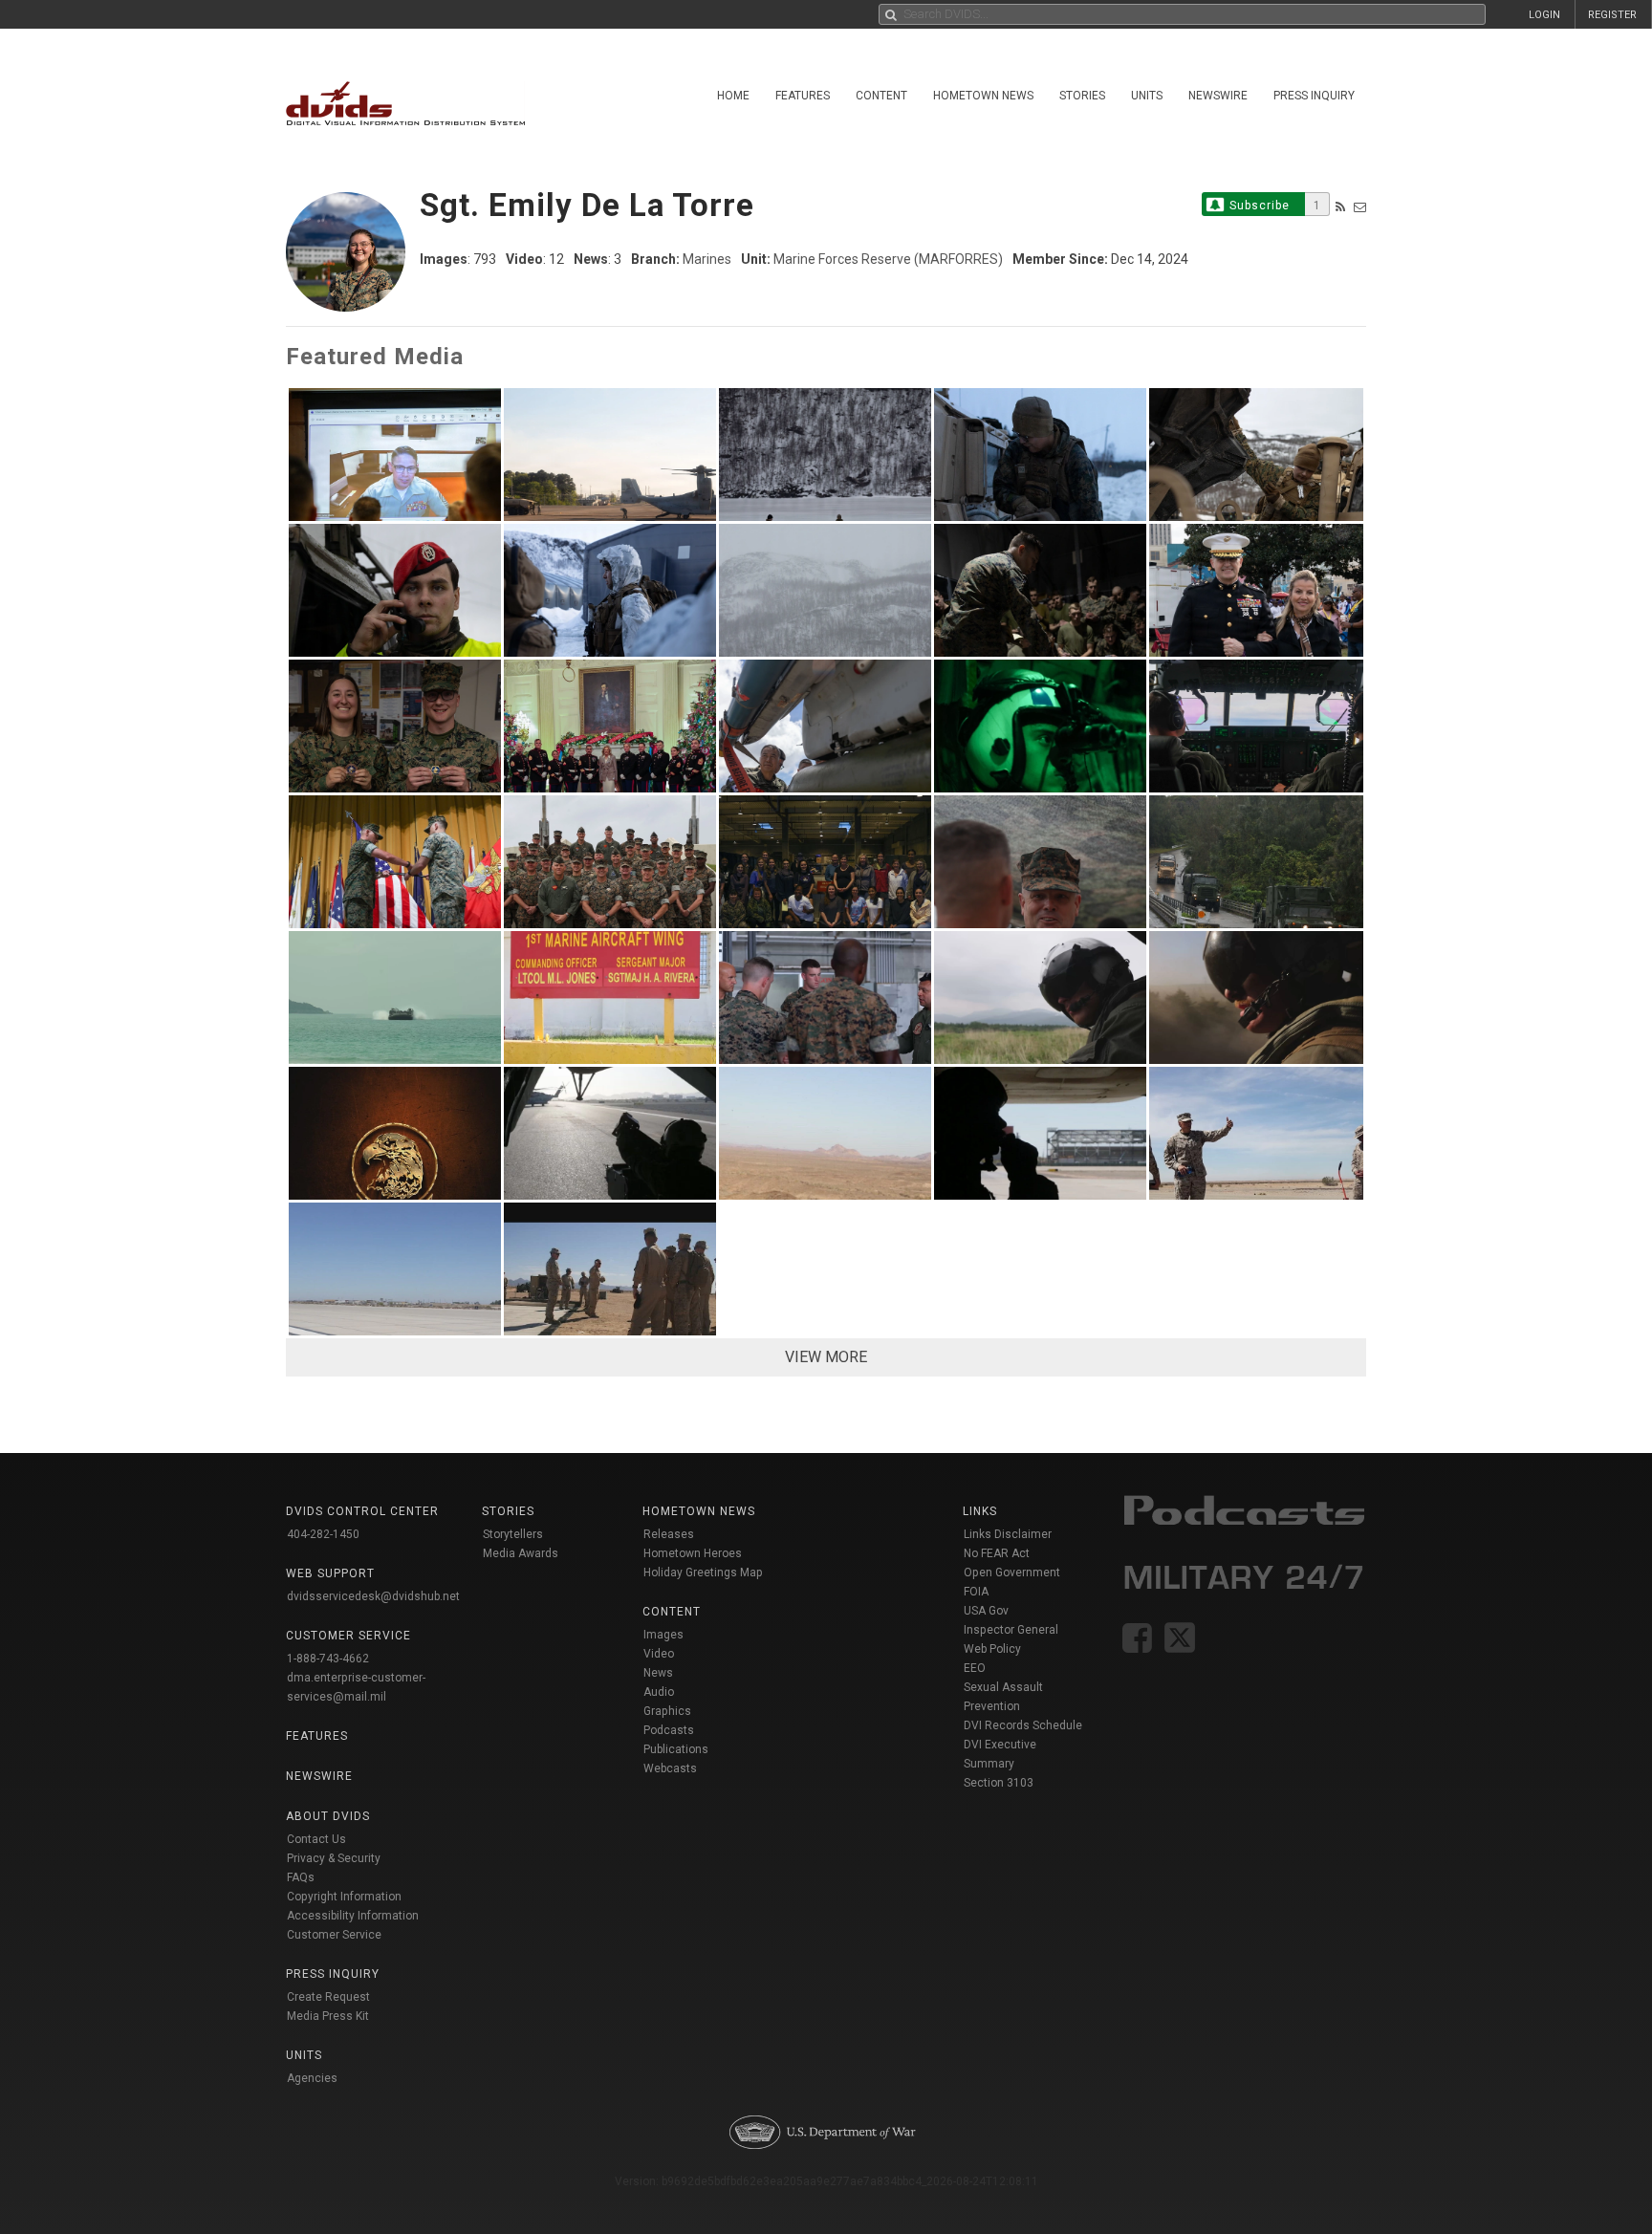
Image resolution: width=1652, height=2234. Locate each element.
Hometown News (983, 96)
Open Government (1012, 1572)
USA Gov (986, 1611)
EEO (975, 1668)
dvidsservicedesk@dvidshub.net (373, 1596)
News (658, 1673)
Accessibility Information (353, 1916)
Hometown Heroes (693, 1553)
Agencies (312, 2078)
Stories (1082, 96)
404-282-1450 (323, 1534)
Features (803, 96)
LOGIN (1544, 15)
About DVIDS (328, 1816)
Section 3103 (999, 1783)
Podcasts (669, 1730)
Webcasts (670, 1768)
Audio (659, 1692)
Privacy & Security (334, 1858)
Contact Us (316, 1839)
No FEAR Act (997, 1553)
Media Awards (521, 1553)
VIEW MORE (826, 1357)
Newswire (1218, 96)
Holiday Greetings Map (703, 1572)
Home (733, 96)
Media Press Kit (328, 2016)
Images (663, 1635)
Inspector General (1011, 1630)
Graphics (667, 1711)
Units (1147, 96)
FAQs (301, 1877)
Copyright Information (344, 1897)
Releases (669, 1534)
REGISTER (1612, 15)
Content (881, 96)
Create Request (328, 1997)
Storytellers (513, 1534)
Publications (676, 1749)
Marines (707, 259)
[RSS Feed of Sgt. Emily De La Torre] (1340, 207)
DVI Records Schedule (1023, 1725)
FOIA (976, 1592)
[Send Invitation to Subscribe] (1360, 207)
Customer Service (334, 1935)
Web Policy (992, 1649)
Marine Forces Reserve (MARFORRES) (888, 259)
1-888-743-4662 (328, 1659)
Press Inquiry (1314, 96)
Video (659, 1654)
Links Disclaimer (1008, 1534)
